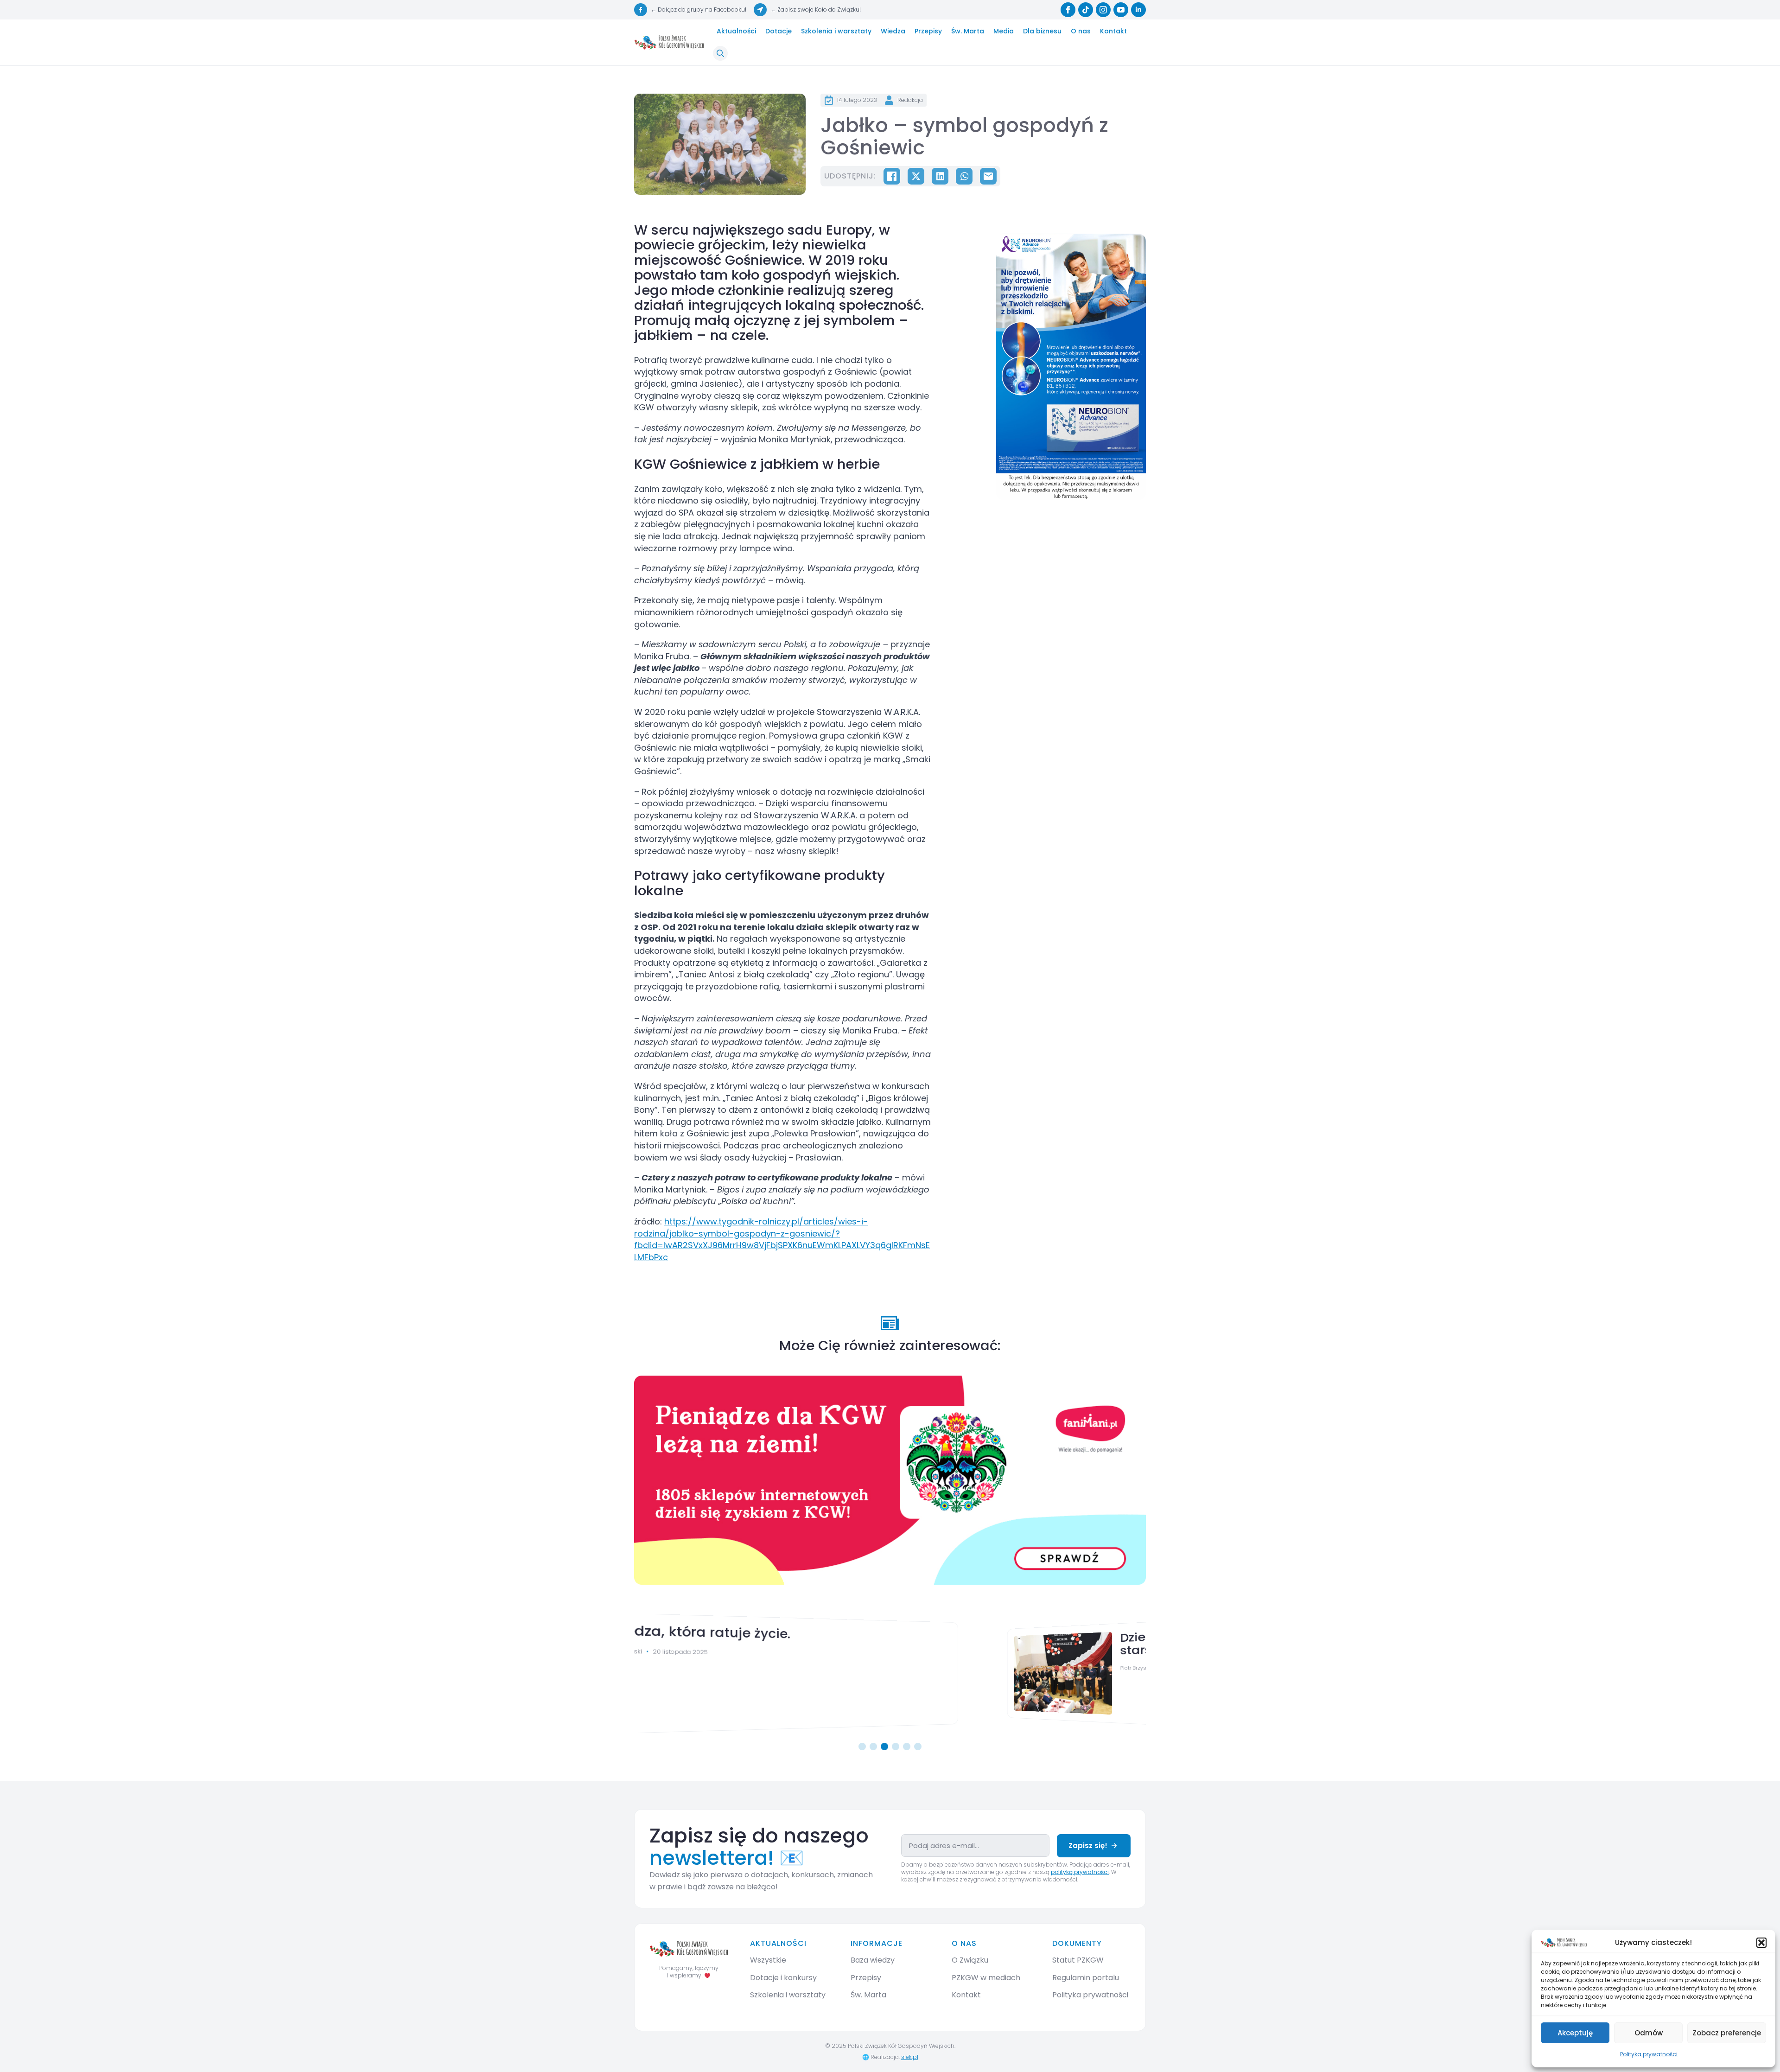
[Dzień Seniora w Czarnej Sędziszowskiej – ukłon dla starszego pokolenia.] (706, 1673)
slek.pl (910, 2057)
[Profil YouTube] (1121, 10)
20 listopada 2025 (845, 1667)
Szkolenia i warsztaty (836, 31)
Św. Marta (968, 31)
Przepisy (928, 31)
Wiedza (893, 31)
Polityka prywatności (1649, 2054)
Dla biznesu (1042, 31)
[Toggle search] (720, 53)
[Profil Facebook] (1068, 10)
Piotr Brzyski (793, 1667)
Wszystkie (768, 1960)
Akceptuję (1575, 2033)
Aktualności (736, 31)
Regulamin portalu (1086, 1978)
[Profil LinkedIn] (1138, 10)
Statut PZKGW (1078, 1960)
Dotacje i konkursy (783, 1978)
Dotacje (779, 31)
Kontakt (1113, 31)
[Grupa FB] (641, 10)
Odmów (1649, 2033)
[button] (1761, 1943)
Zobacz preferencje (1727, 2033)
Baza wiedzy (873, 1960)
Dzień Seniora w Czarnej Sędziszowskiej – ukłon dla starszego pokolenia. (948, 1639)
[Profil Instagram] (1103, 10)
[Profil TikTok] (1086, 10)
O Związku (970, 1960)
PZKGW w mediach (986, 1978)
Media (1004, 31)
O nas (1081, 31)
